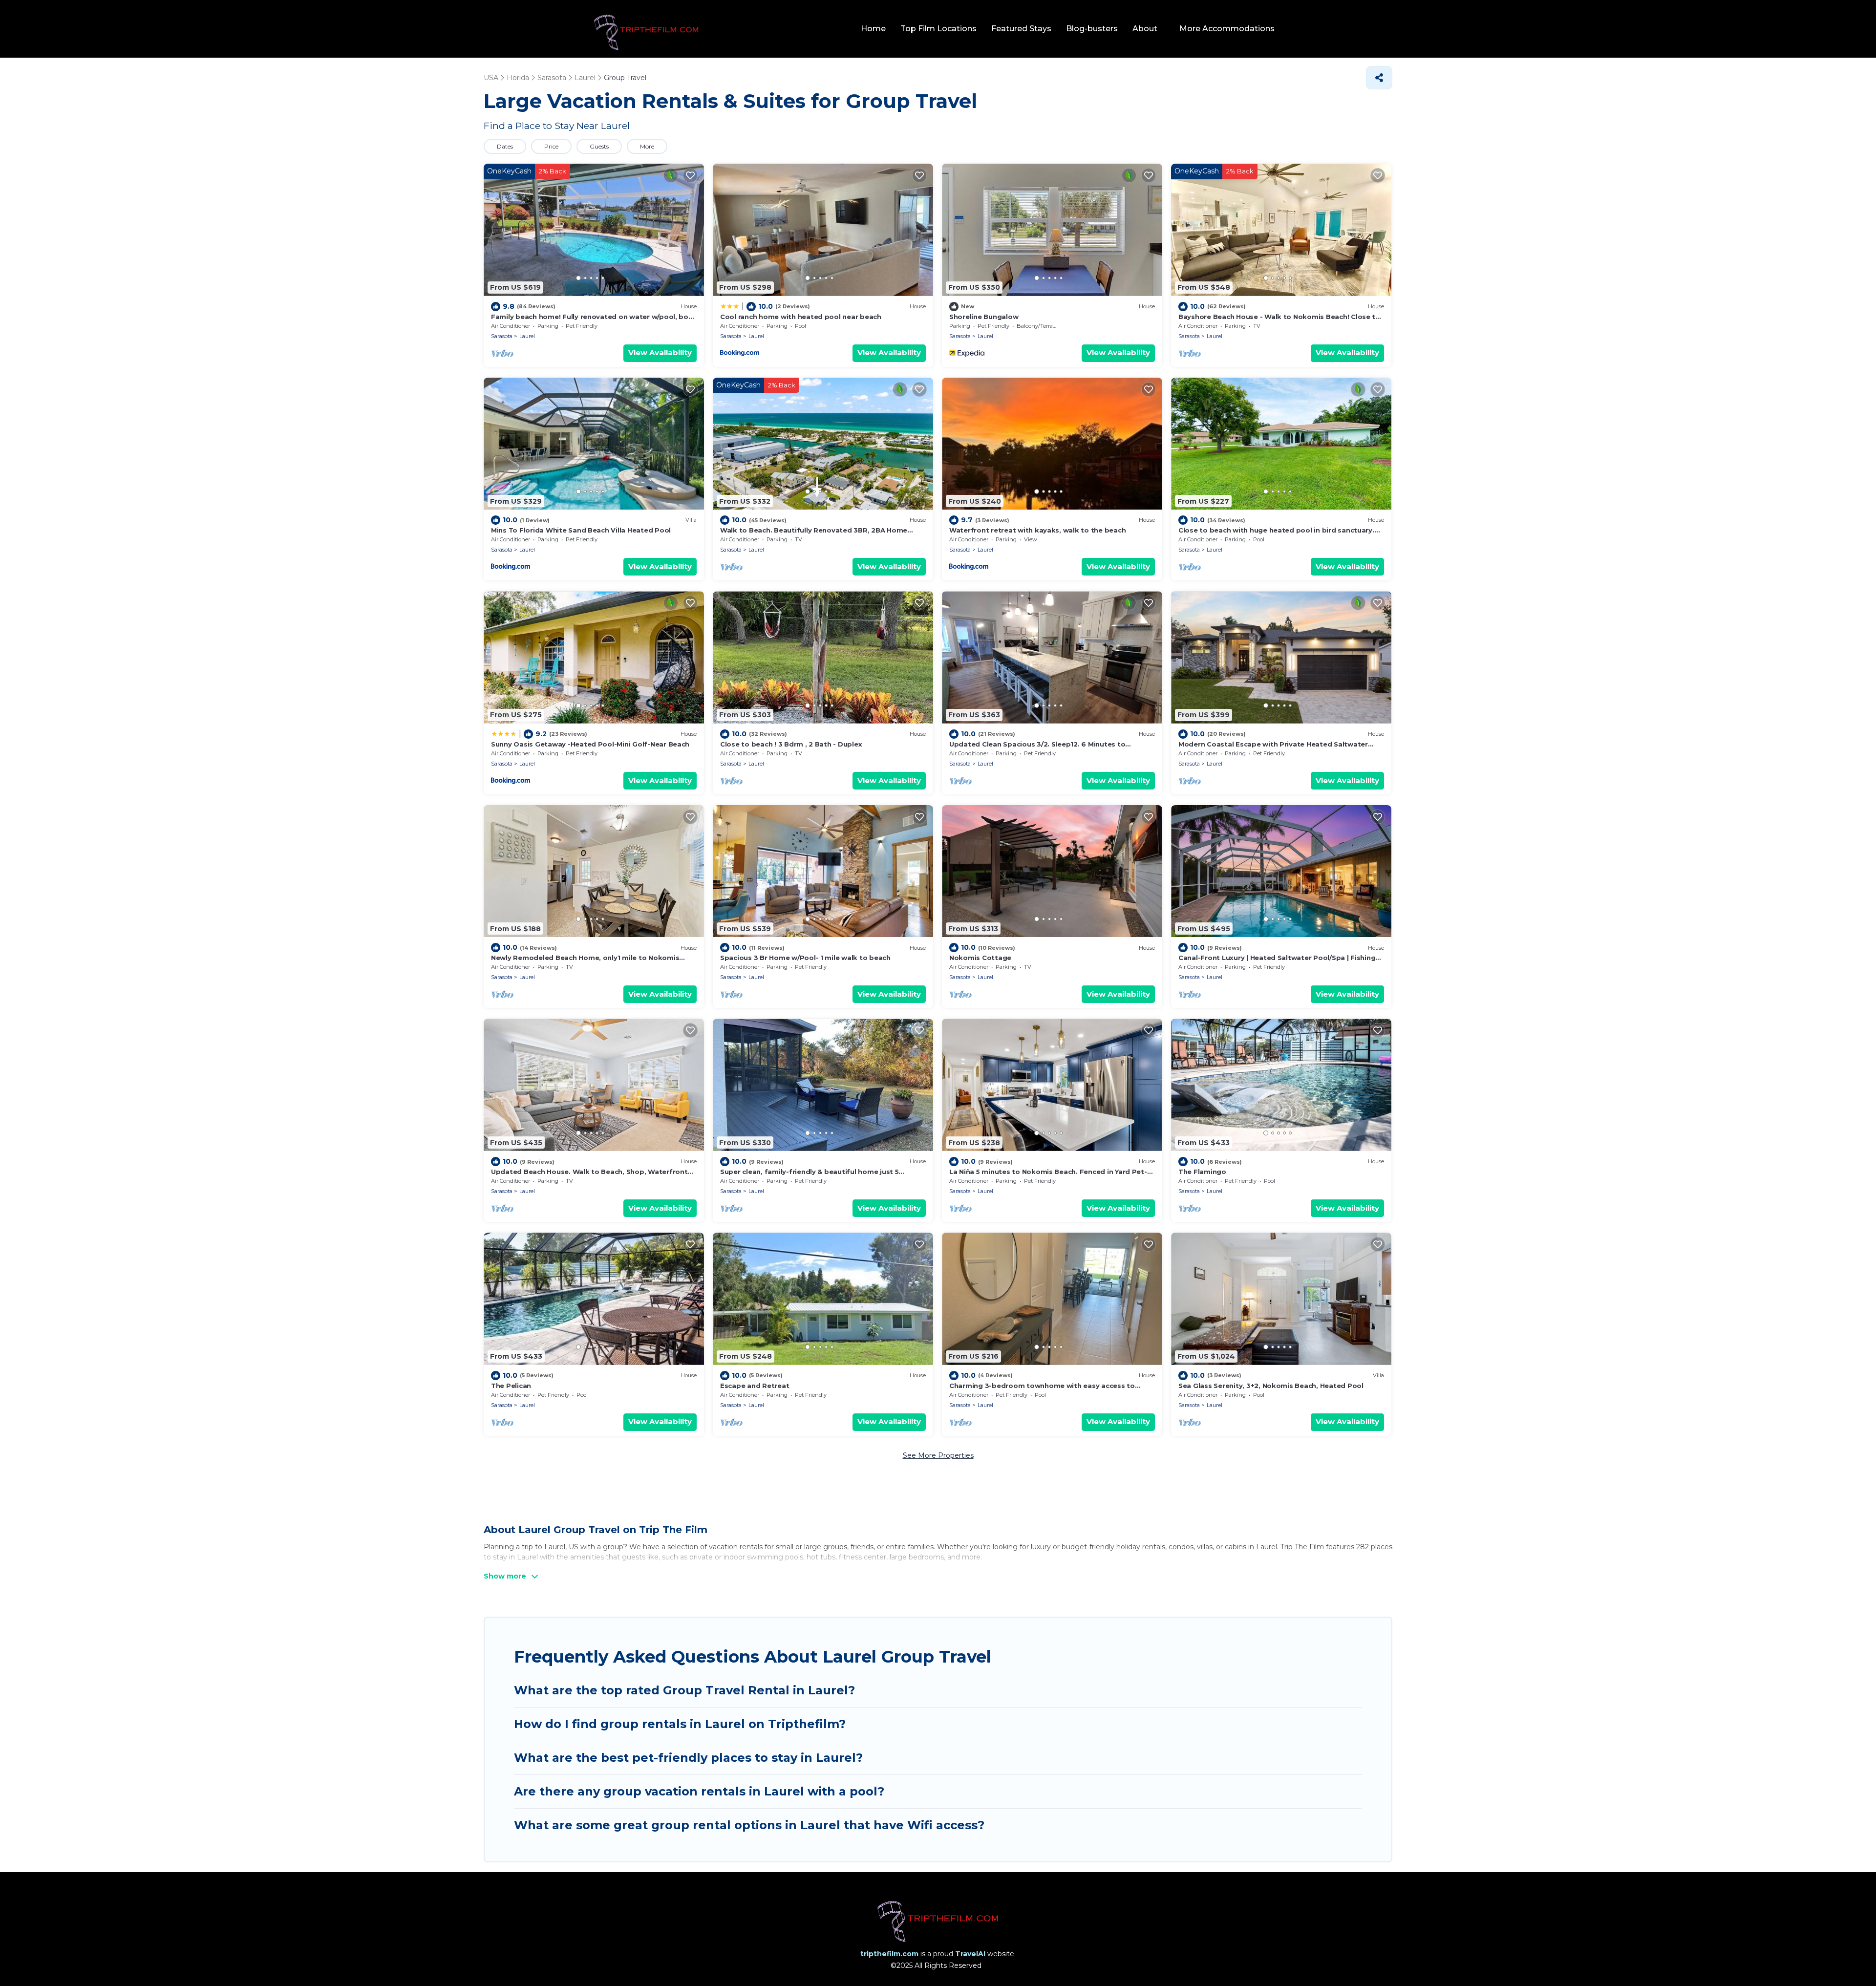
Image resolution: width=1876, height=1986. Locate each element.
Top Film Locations (938, 29)
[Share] (1379, 78)
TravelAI (970, 1954)
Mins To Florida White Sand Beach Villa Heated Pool (581, 530)
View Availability (660, 352)
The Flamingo (1202, 1172)
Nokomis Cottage (980, 958)
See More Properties (938, 1455)
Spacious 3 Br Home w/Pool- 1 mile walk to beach (805, 958)
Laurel (527, 336)
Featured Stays (1021, 29)
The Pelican (511, 1386)
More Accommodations (1227, 29)
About (1145, 29)
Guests (599, 146)
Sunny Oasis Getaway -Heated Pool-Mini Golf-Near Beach (590, 744)
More (647, 146)
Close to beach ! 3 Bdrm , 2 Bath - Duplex (791, 744)
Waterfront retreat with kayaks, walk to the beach (1037, 530)
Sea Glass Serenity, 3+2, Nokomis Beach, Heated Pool (1271, 1386)
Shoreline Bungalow (984, 317)
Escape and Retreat (755, 1386)
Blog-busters (1092, 29)
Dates (505, 146)
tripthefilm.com (889, 1954)
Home (873, 29)
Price (551, 146)
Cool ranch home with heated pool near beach (801, 317)
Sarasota (502, 336)
